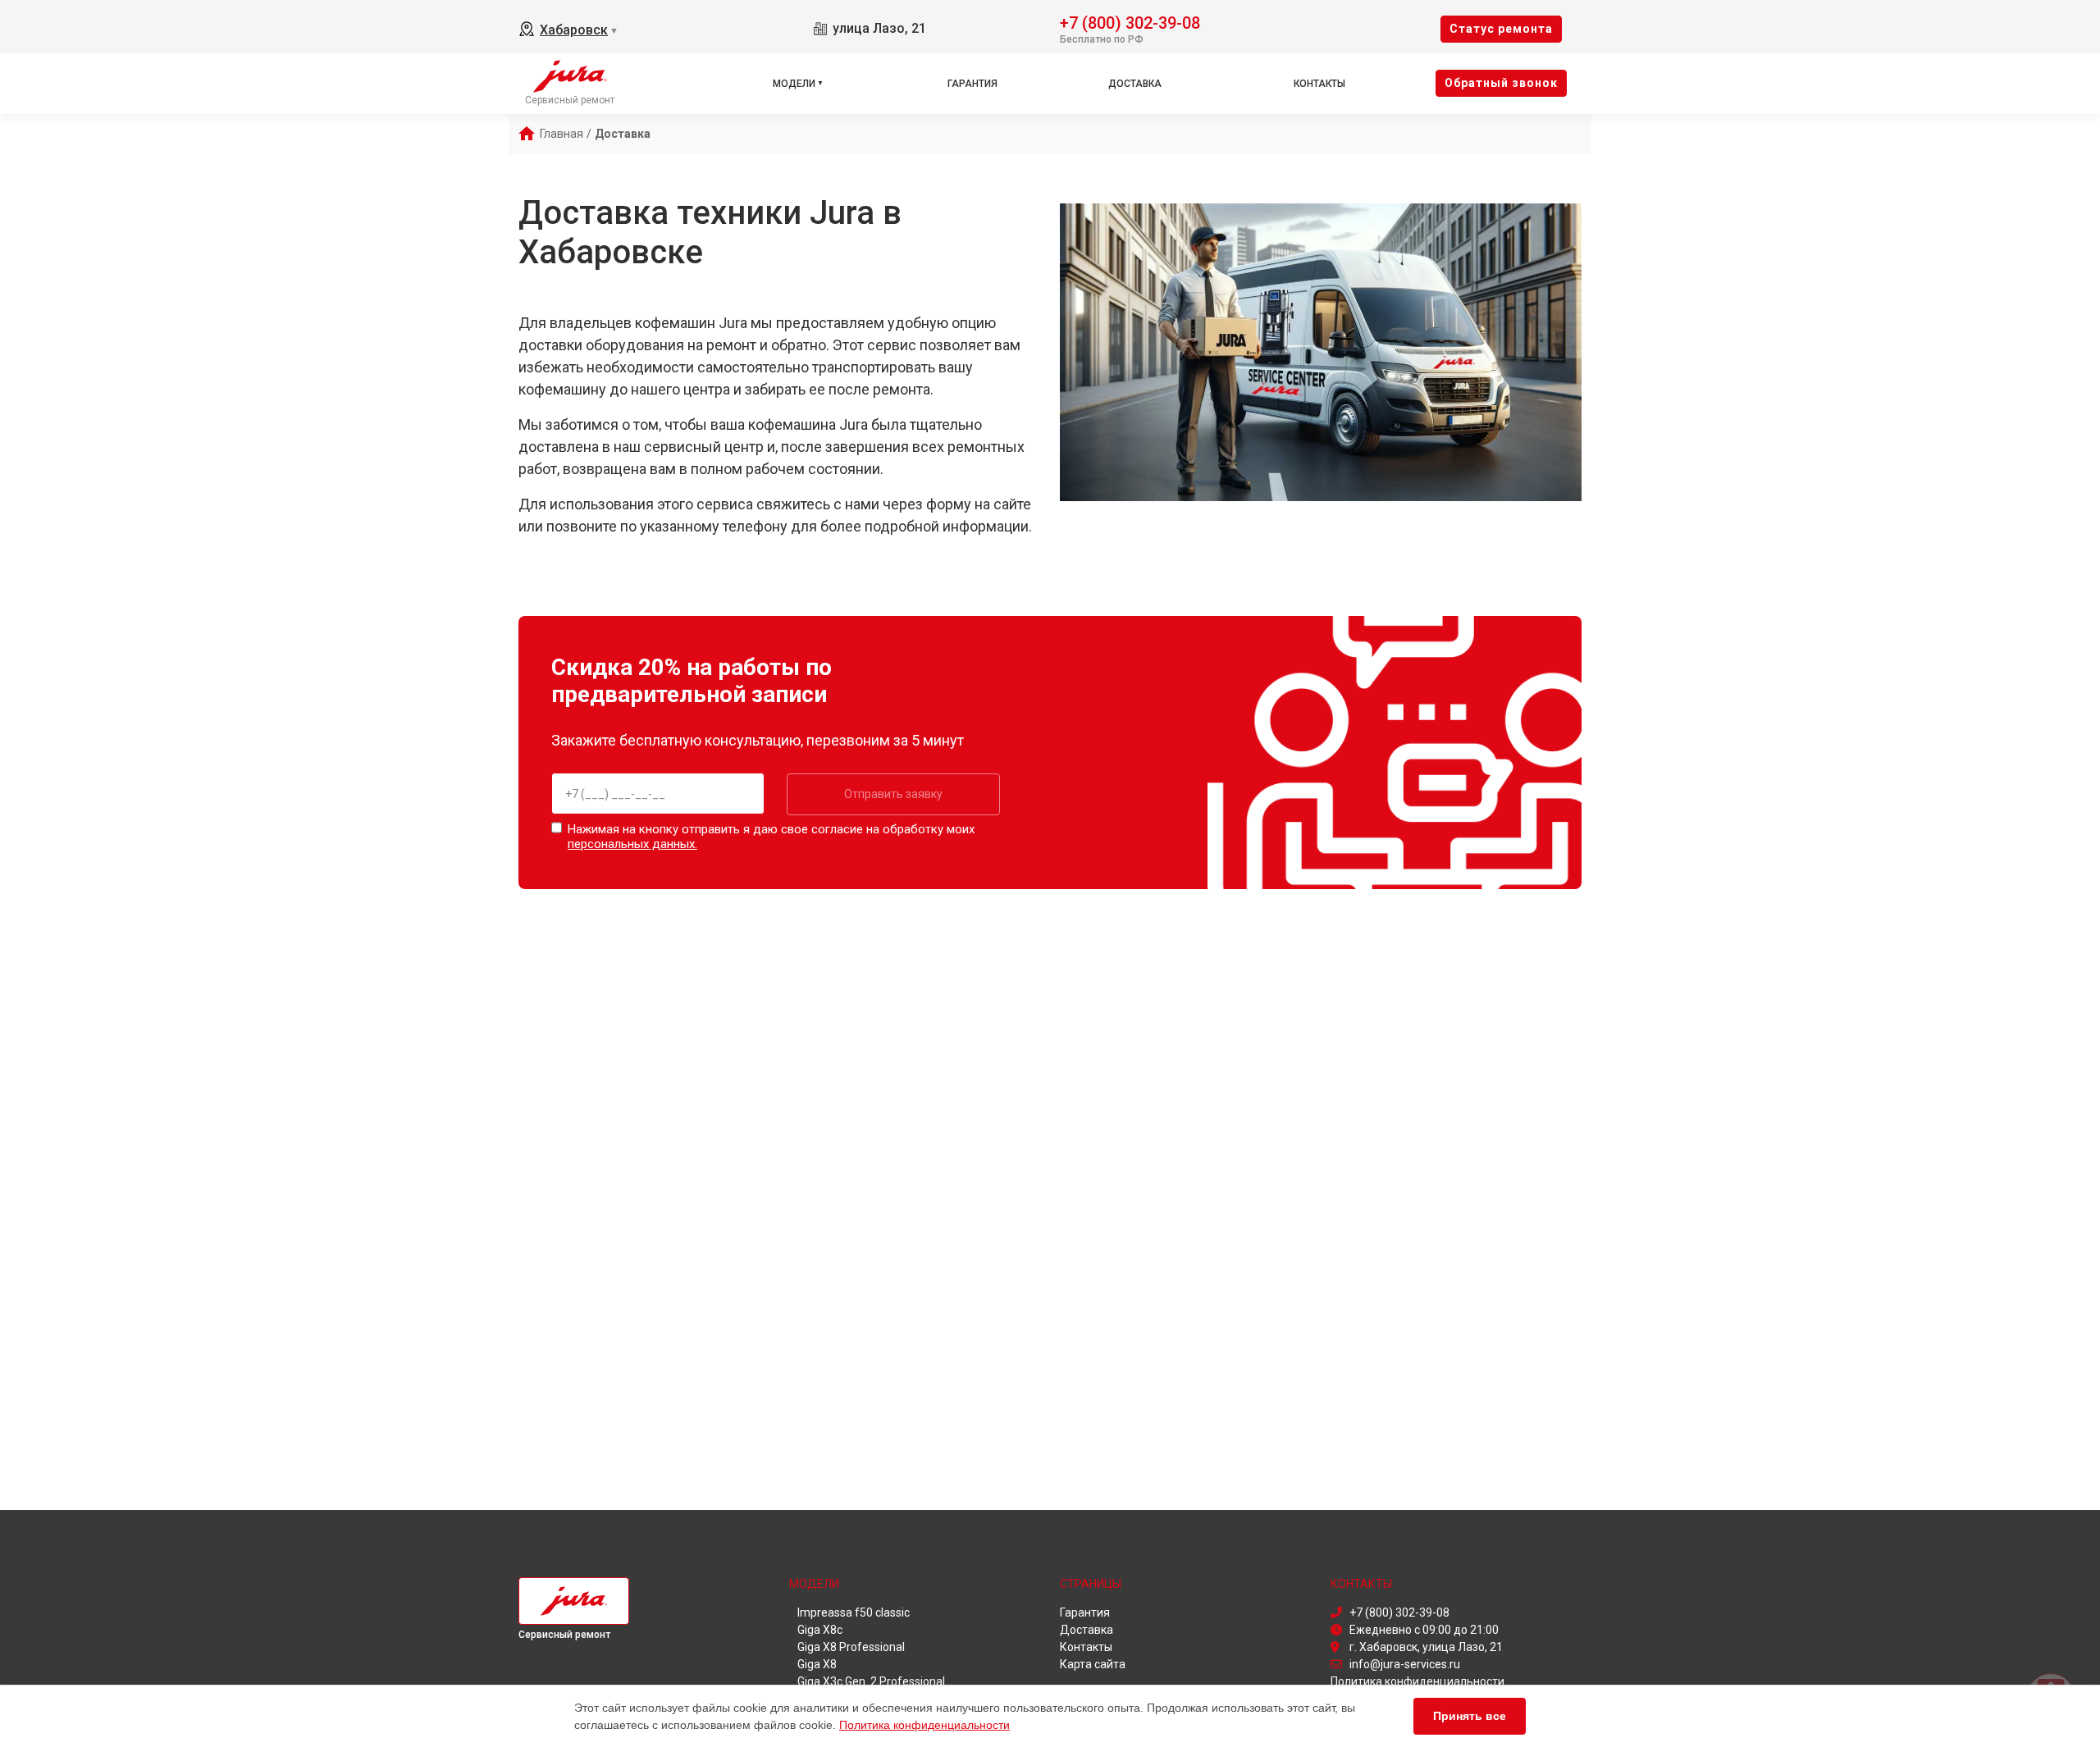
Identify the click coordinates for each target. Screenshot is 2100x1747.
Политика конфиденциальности (924, 1725)
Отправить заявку (893, 794)
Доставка (1135, 84)
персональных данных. (632, 844)
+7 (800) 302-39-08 (1130, 22)
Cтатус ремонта (1501, 29)
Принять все (1470, 1716)
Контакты (1319, 84)
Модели (794, 84)
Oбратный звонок (1501, 83)
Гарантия (972, 84)
